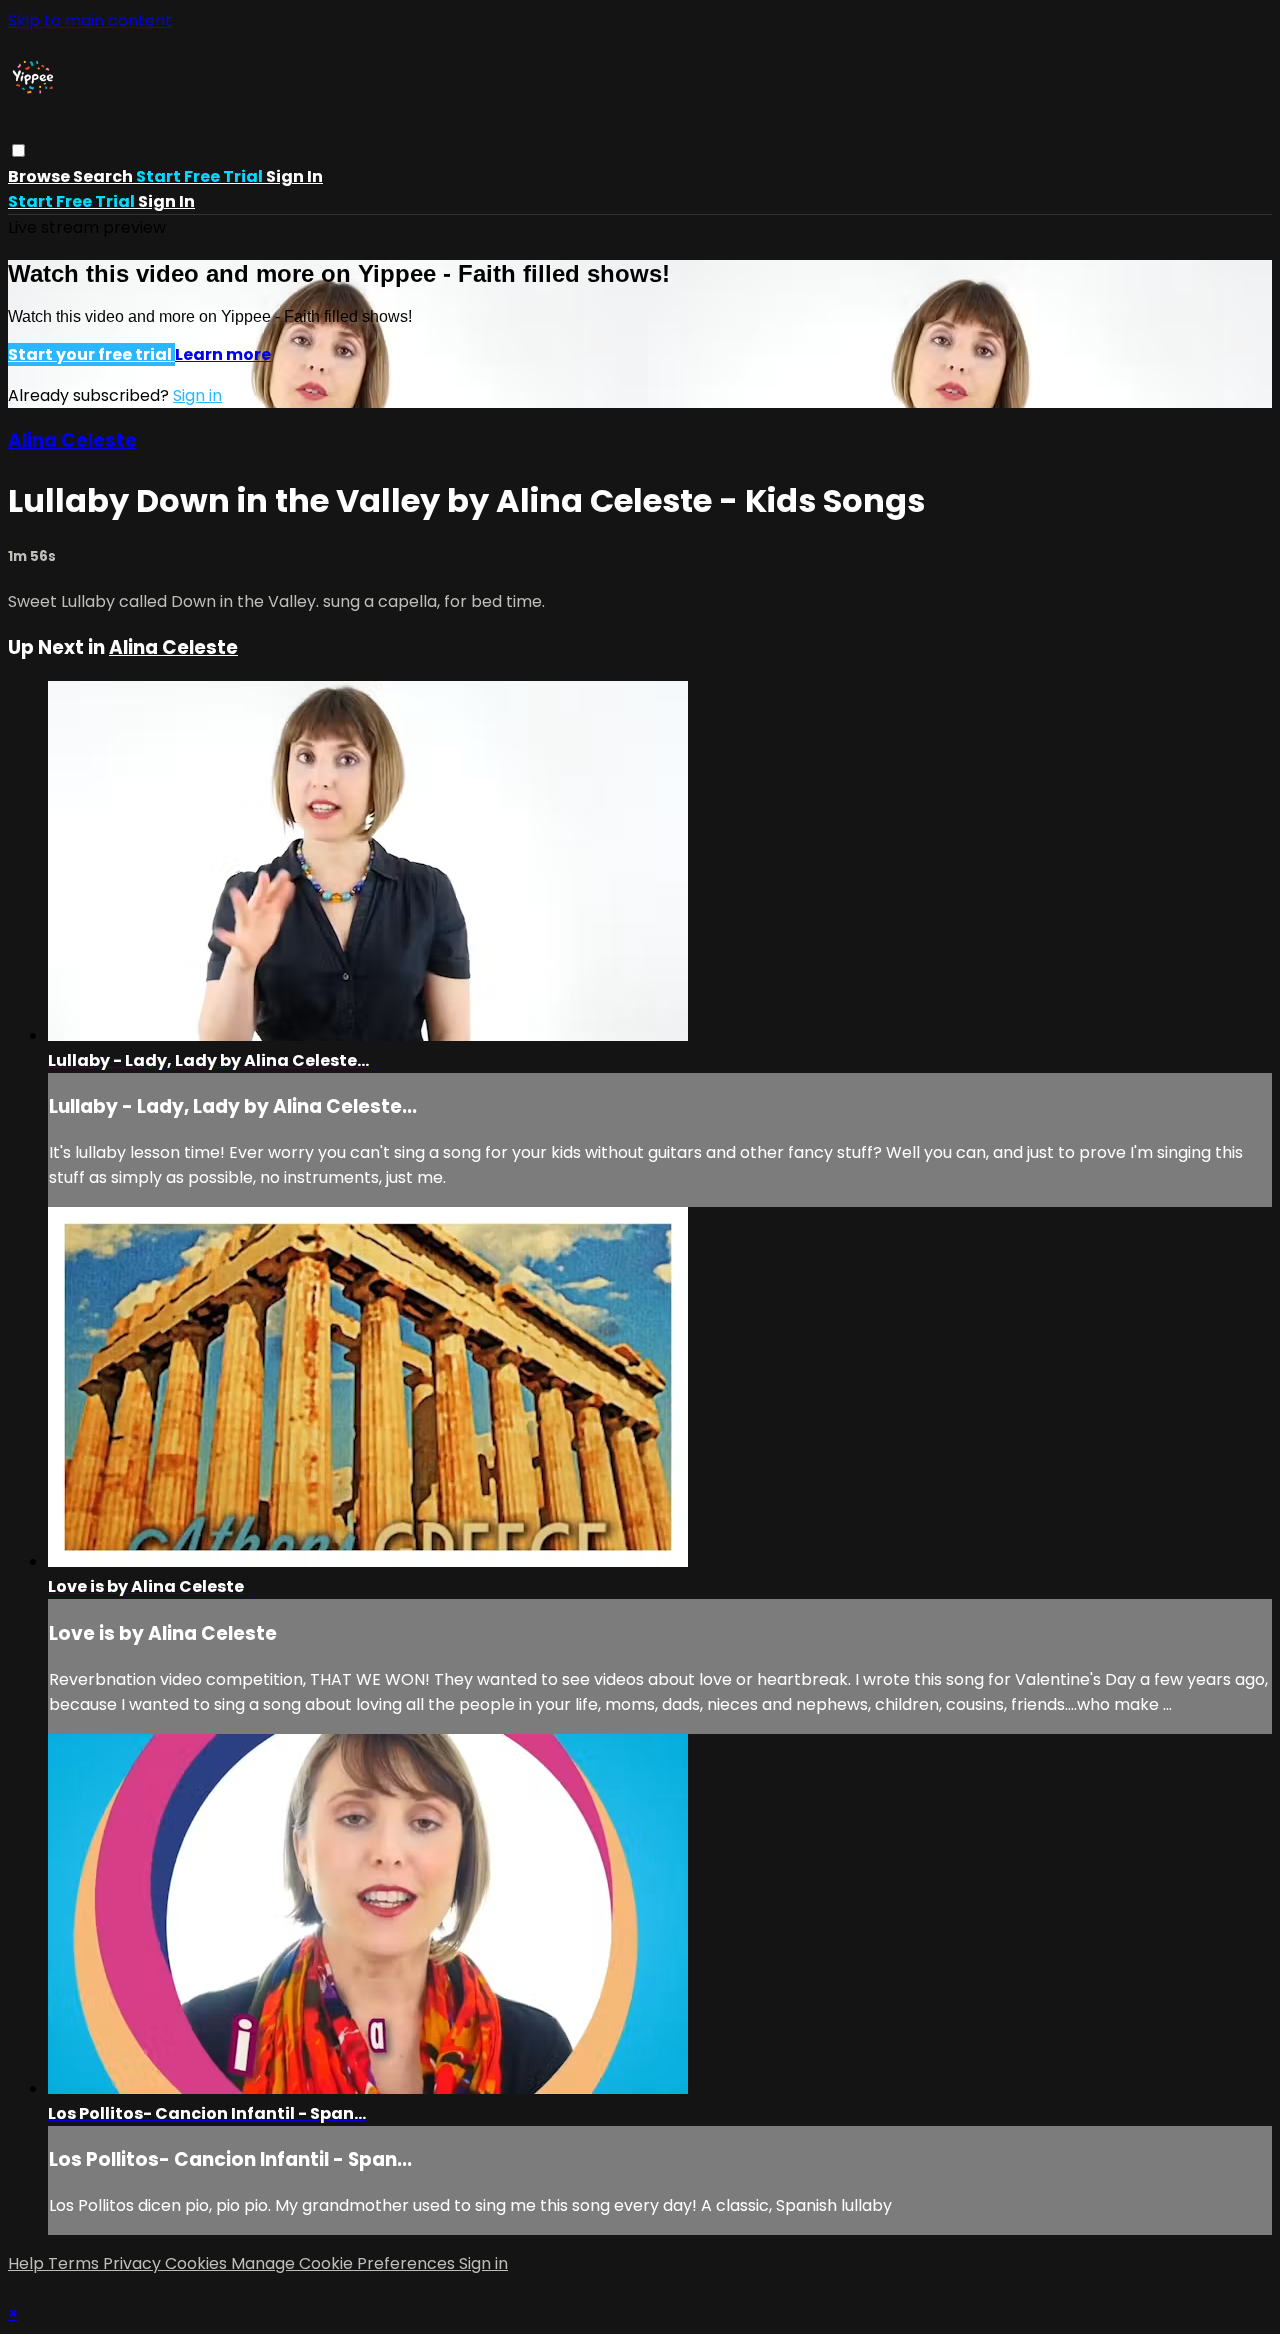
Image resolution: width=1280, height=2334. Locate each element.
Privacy (134, 2263)
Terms (75, 2263)
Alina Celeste (72, 440)
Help (28, 2263)
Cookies (198, 2263)
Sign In (166, 201)
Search (104, 176)
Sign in (294, 176)
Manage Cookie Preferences (345, 2263)
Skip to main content (90, 20)
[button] (18, 150)
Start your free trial (91, 354)
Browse (40, 176)
